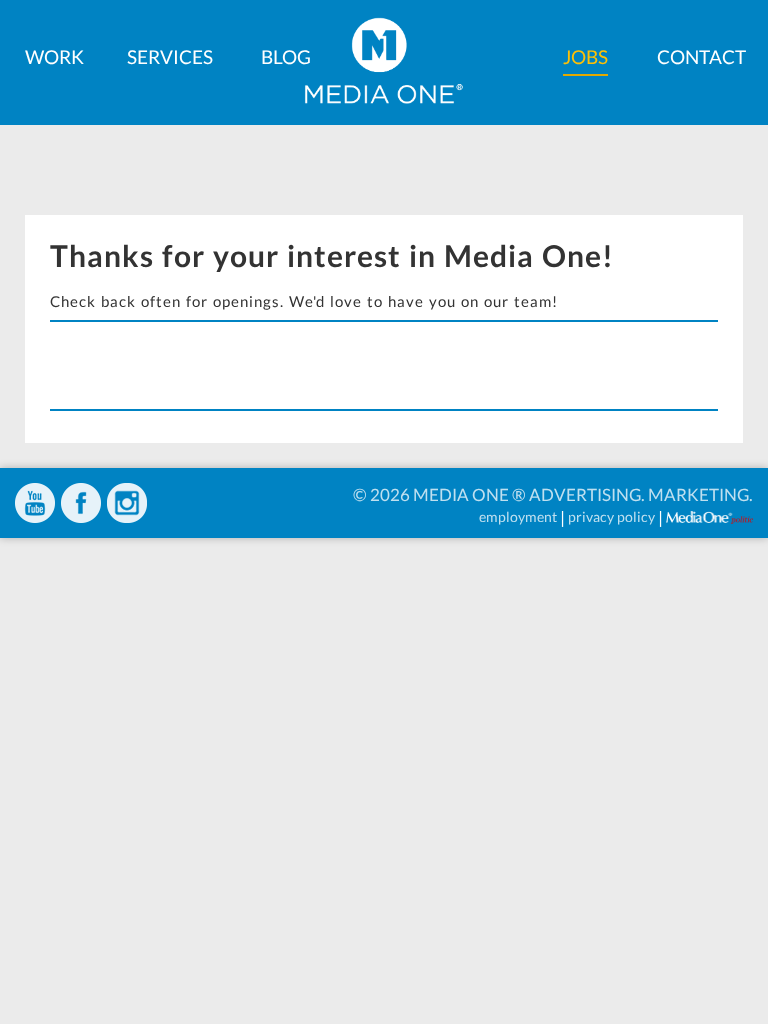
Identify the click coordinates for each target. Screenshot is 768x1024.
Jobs (585, 56)
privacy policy (611, 516)
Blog (286, 56)
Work (54, 56)
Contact (701, 56)
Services (170, 56)
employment (518, 516)
